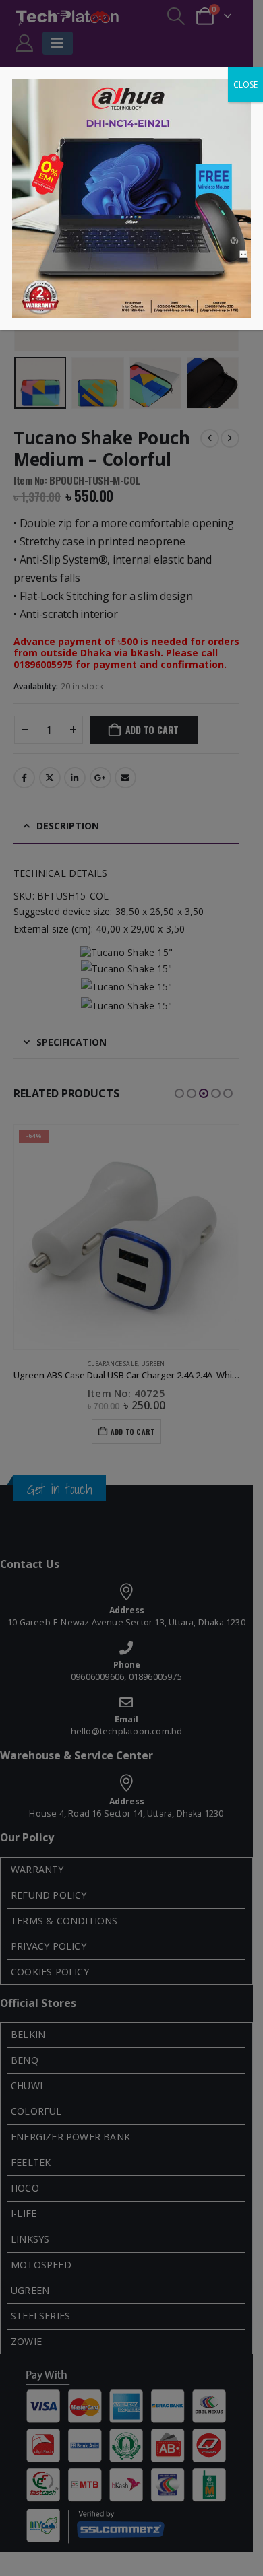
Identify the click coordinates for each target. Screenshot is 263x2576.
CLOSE (245, 84)
